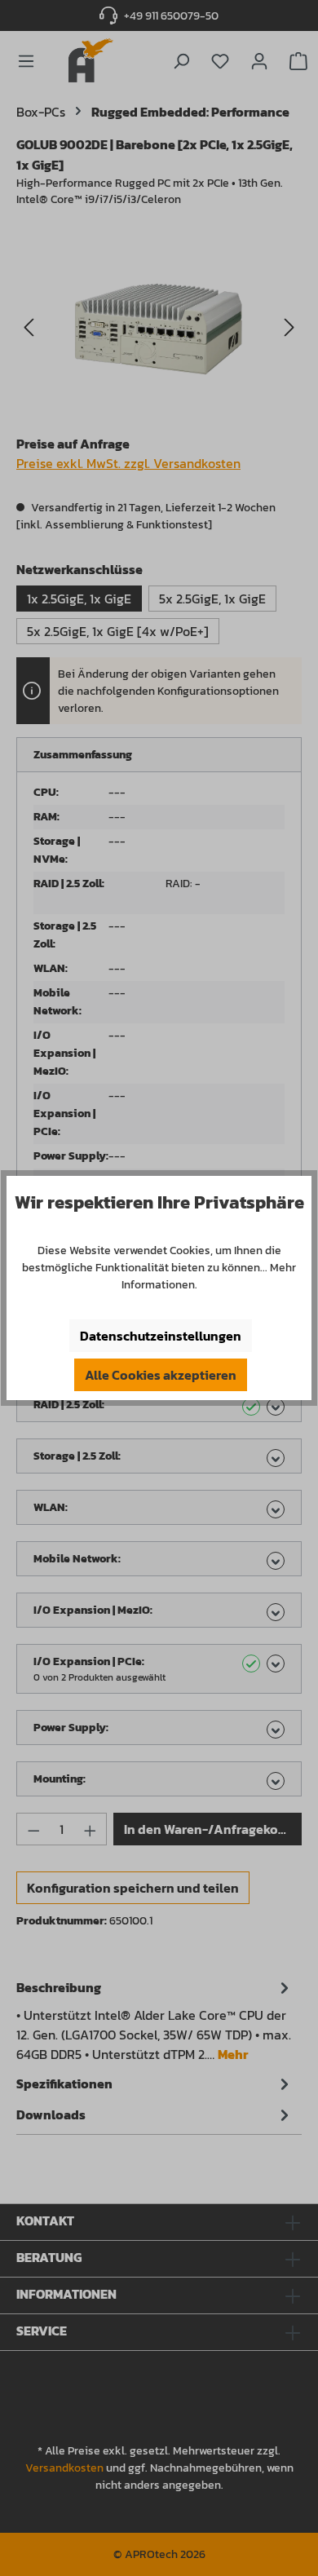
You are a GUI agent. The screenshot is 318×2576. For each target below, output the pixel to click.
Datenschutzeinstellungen (161, 1336)
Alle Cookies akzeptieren (161, 1375)
